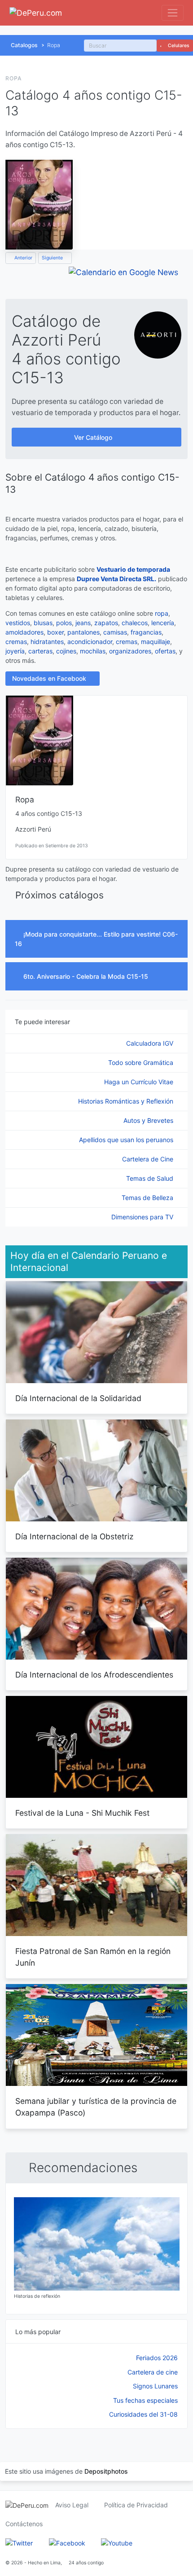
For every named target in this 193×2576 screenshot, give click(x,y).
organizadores (130, 651)
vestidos (18, 623)
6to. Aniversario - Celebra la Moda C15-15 (87, 976)
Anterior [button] (23, 258)
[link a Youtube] (117, 2543)
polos (64, 623)
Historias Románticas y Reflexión (127, 1101)
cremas (16, 642)
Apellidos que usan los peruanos (127, 1140)
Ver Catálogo (94, 437)
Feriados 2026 (157, 2358)
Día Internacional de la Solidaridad (78, 1398)
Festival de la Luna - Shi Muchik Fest (82, 1813)
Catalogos (24, 45)
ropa (162, 613)
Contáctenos (24, 2524)
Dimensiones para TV (143, 1217)
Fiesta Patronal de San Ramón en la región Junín (93, 1957)
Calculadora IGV (151, 1043)
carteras (40, 651)
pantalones (83, 632)
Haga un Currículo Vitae (140, 1082)
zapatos (106, 623)
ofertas (165, 651)
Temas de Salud (151, 1178)
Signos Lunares (155, 2386)
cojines (66, 651)
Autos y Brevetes (149, 1120)
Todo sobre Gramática (142, 1062)
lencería (163, 623)
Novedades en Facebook (50, 678)
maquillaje (156, 642)
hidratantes (47, 642)
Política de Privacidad (136, 2505)
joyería (15, 651)
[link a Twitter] (19, 2543)
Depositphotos (106, 2471)
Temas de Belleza (148, 1198)
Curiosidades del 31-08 (143, 2414)
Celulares (178, 46)
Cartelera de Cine (149, 1159)
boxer (55, 632)
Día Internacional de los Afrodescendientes (94, 1675)
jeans (83, 623)
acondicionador (90, 642)
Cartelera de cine (153, 2372)
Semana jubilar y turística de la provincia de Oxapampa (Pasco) (96, 2107)
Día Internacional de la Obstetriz (74, 1536)
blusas (43, 623)
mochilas (93, 651)
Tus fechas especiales (145, 2400)
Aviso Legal (72, 2505)
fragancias (146, 632)
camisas (115, 632)
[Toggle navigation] (173, 13)
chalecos (135, 623)
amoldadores (24, 632)
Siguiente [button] (53, 258)
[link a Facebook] (67, 2543)
